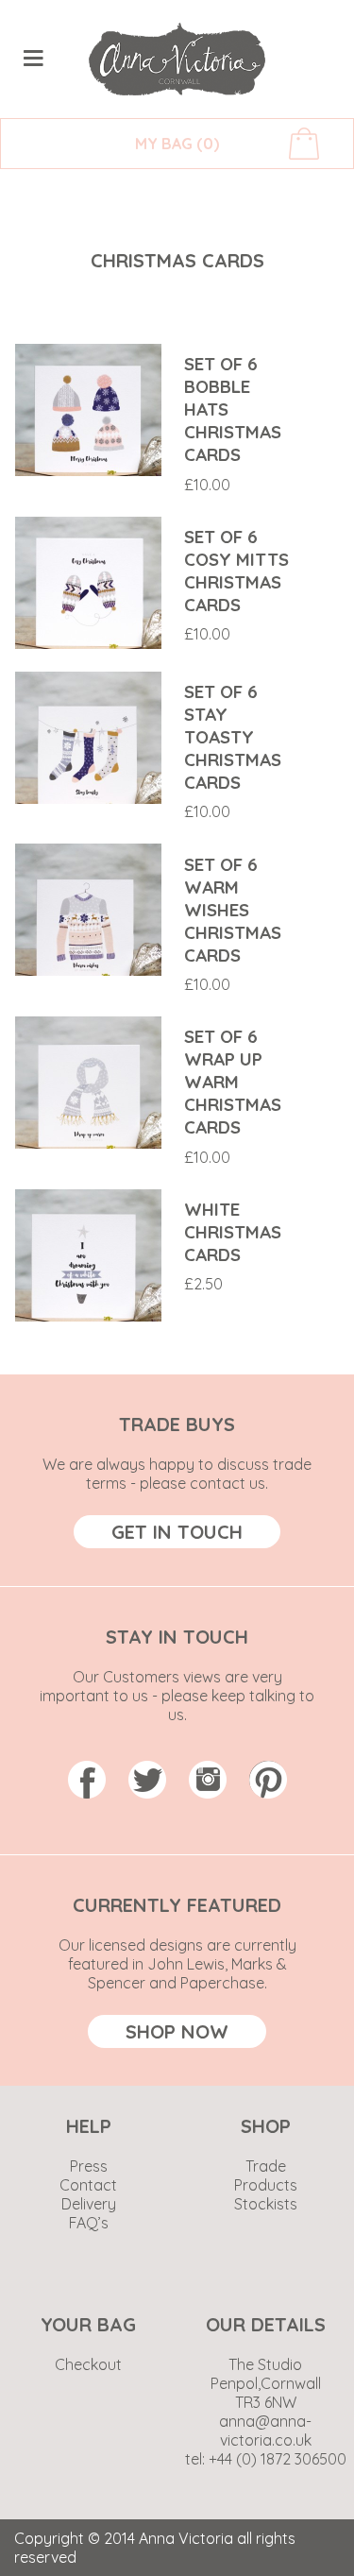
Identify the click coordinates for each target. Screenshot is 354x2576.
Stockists (266, 2204)
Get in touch (177, 1532)
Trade (266, 2166)
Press (89, 2166)
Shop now (177, 2031)
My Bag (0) (177, 144)
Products (266, 2185)
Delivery (89, 2204)
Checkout (88, 2364)
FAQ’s (89, 2223)
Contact (88, 2185)
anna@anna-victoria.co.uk (265, 2431)
